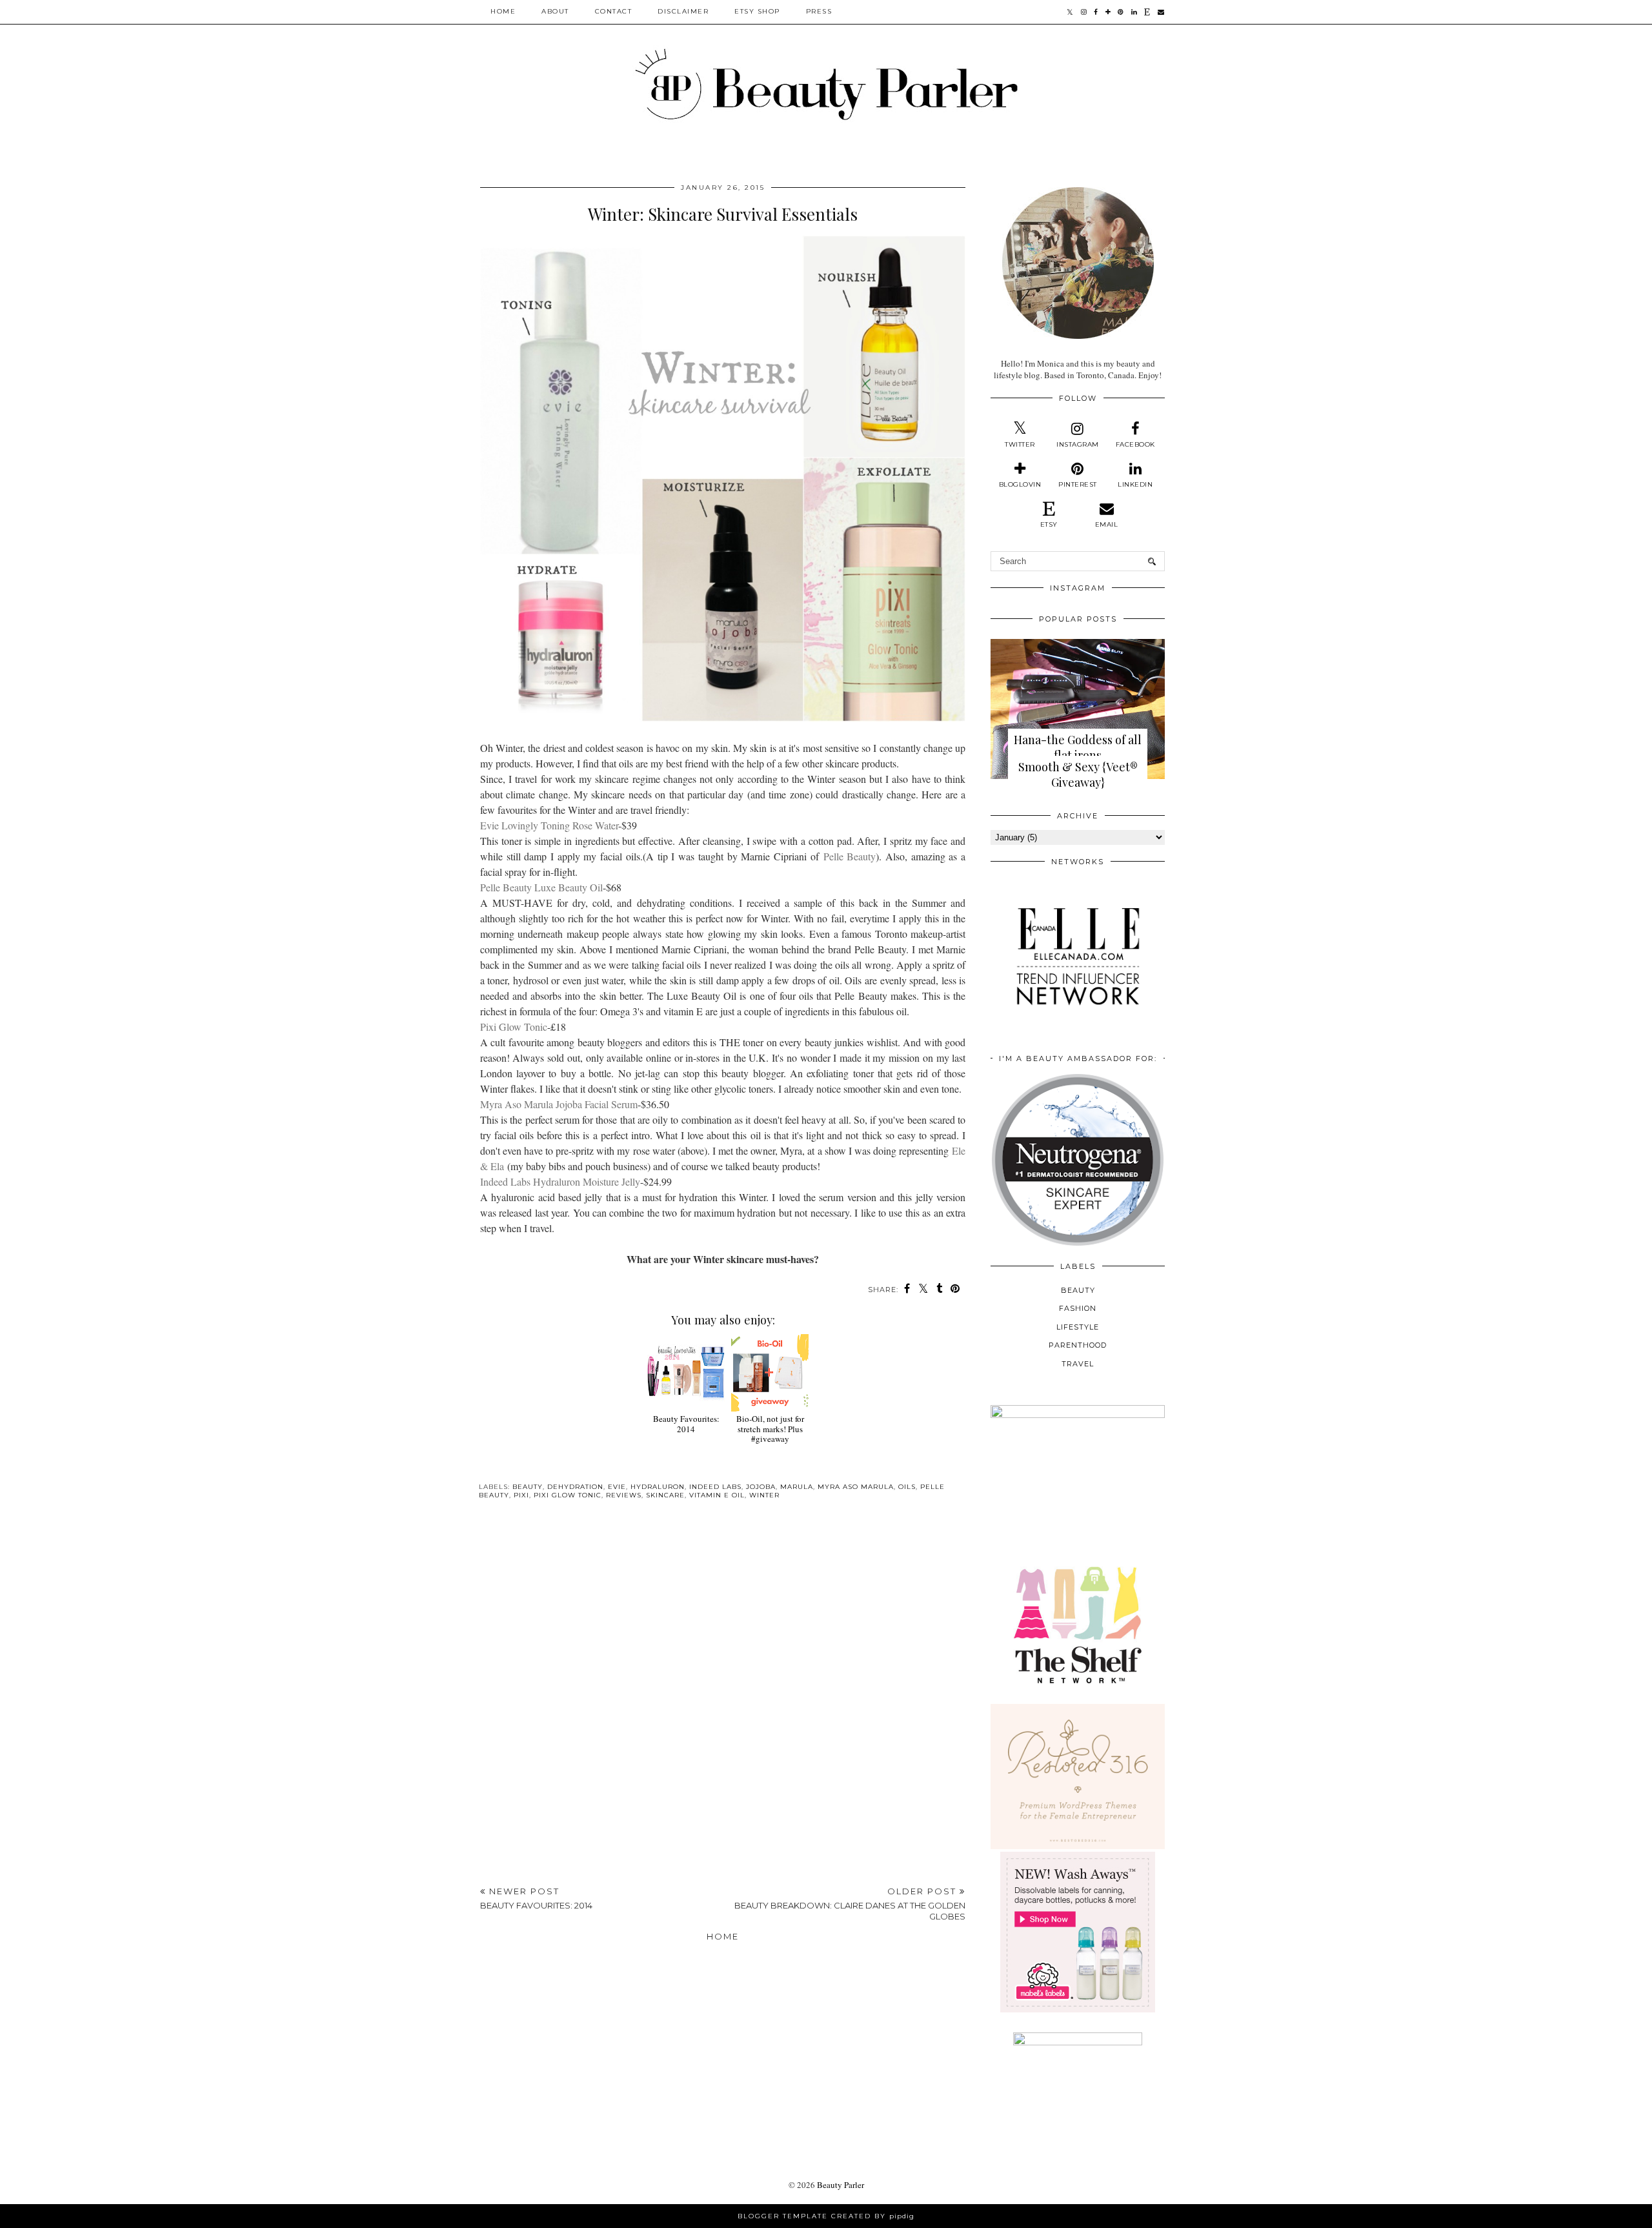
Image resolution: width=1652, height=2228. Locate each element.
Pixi (521, 1495)
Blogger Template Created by (826, 2216)
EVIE (617, 1487)
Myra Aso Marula (856, 1487)
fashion (1078, 1308)
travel (1078, 1364)
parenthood (1078, 1345)
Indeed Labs (715, 1487)
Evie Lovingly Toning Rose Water (549, 825)
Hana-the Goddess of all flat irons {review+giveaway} (1078, 755)
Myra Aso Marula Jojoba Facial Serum (559, 1104)
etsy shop (757, 11)
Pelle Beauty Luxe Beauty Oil (541, 887)
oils (907, 1487)
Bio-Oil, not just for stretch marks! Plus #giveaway (770, 1429)
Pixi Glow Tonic (514, 1027)
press (819, 11)
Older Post (850, 1904)
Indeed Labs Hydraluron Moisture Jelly (560, 1181)
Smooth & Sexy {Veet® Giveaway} (1078, 775)
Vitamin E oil (717, 1495)
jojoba (761, 1487)
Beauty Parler (841, 2185)
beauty (528, 1487)
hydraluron (658, 1487)
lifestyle (1078, 1327)
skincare (665, 1495)
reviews (624, 1495)
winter (764, 1495)
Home (503, 11)
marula (797, 1487)
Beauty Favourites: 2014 (686, 1423)
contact (614, 11)
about (555, 11)
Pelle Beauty (850, 856)
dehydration (575, 1487)
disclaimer (683, 11)
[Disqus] (723, 1697)
